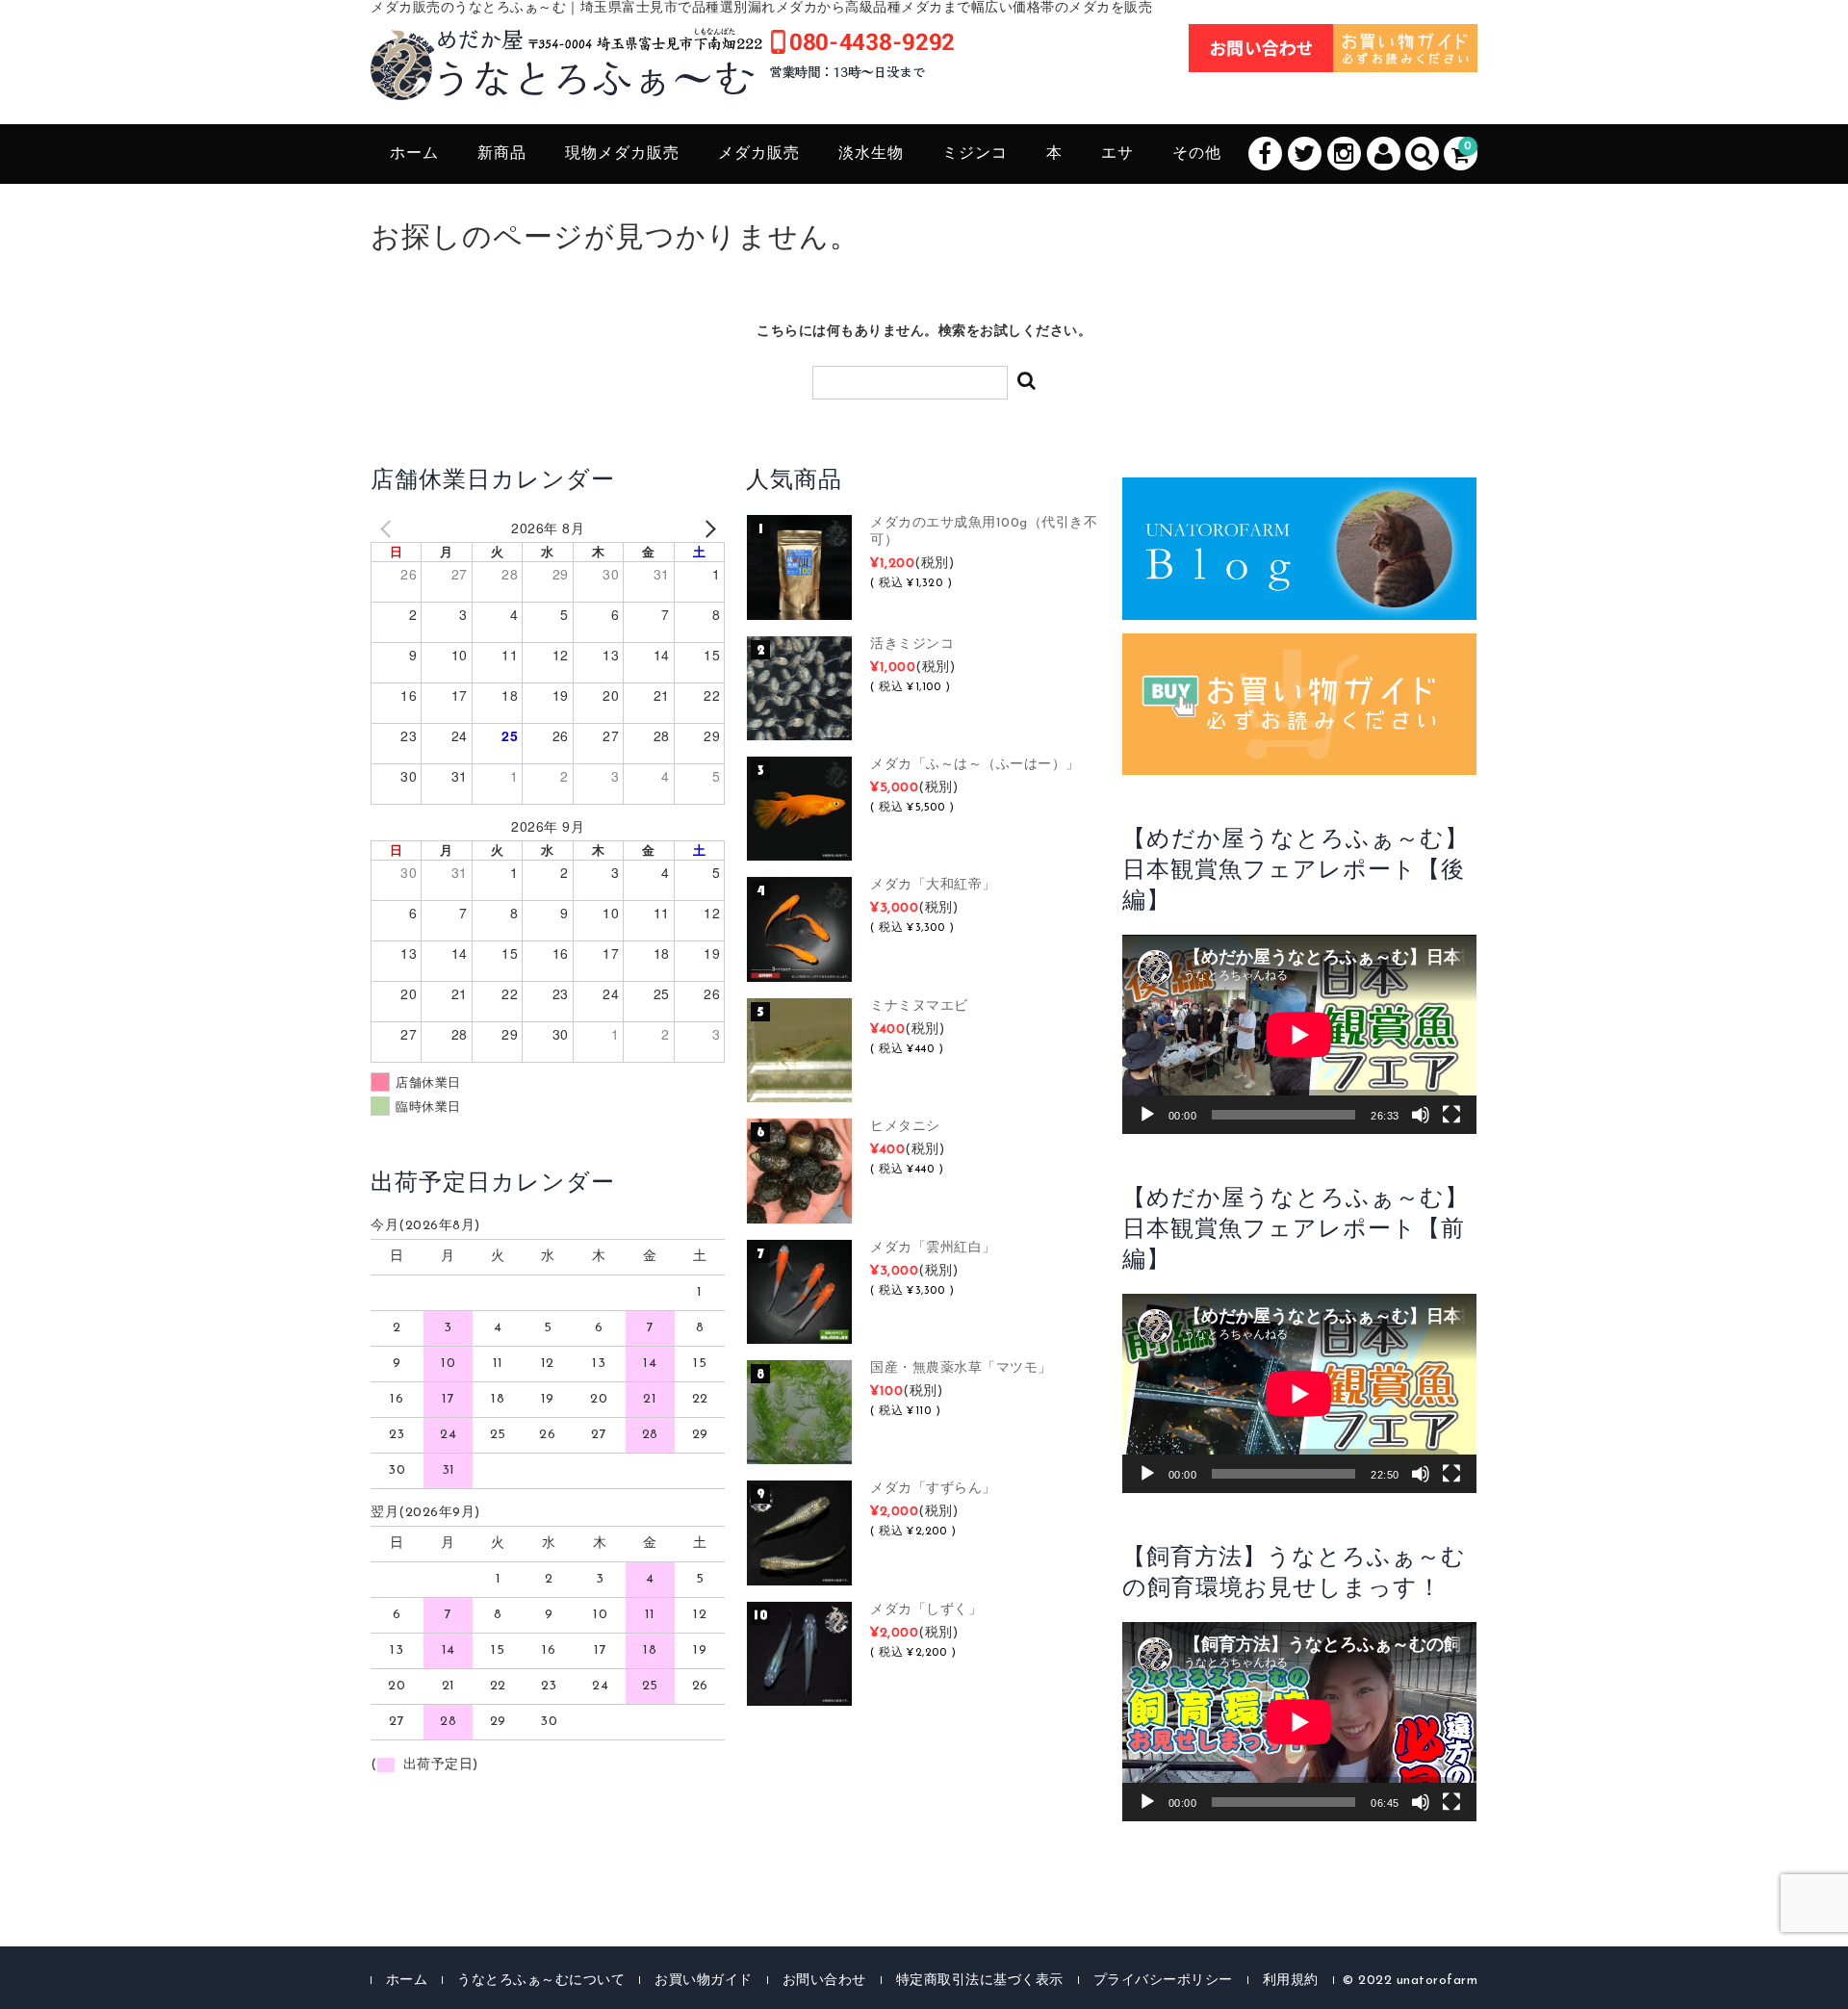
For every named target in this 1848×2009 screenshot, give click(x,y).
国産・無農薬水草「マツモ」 (961, 1368)
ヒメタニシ (905, 1127)
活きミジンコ (912, 644)
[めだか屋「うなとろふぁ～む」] (662, 79)
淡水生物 (871, 154)
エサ (1117, 154)
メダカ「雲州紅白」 (933, 1248)
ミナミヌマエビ (919, 1006)
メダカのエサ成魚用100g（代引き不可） (984, 532)
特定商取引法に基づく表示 (980, 1981)
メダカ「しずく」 (926, 1610)
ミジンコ (975, 154)
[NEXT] (706, 528)
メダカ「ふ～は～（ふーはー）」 (975, 765)
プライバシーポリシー (1163, 1981)
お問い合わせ (824, 1981)
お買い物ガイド (704, 1981)
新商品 (502, 154)
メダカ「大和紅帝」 (933, 885)
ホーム (414, 154)
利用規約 (1291, 1981)
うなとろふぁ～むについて (541, 1981)
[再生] (1147, 1115)
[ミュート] (1421, 1115)
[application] (1299, 1034)
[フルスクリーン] (1451, 1115)
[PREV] (389, 528)
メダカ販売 (759, 154)
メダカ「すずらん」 (933, 1489)
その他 (1197, 154)
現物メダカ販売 (622, 154)
